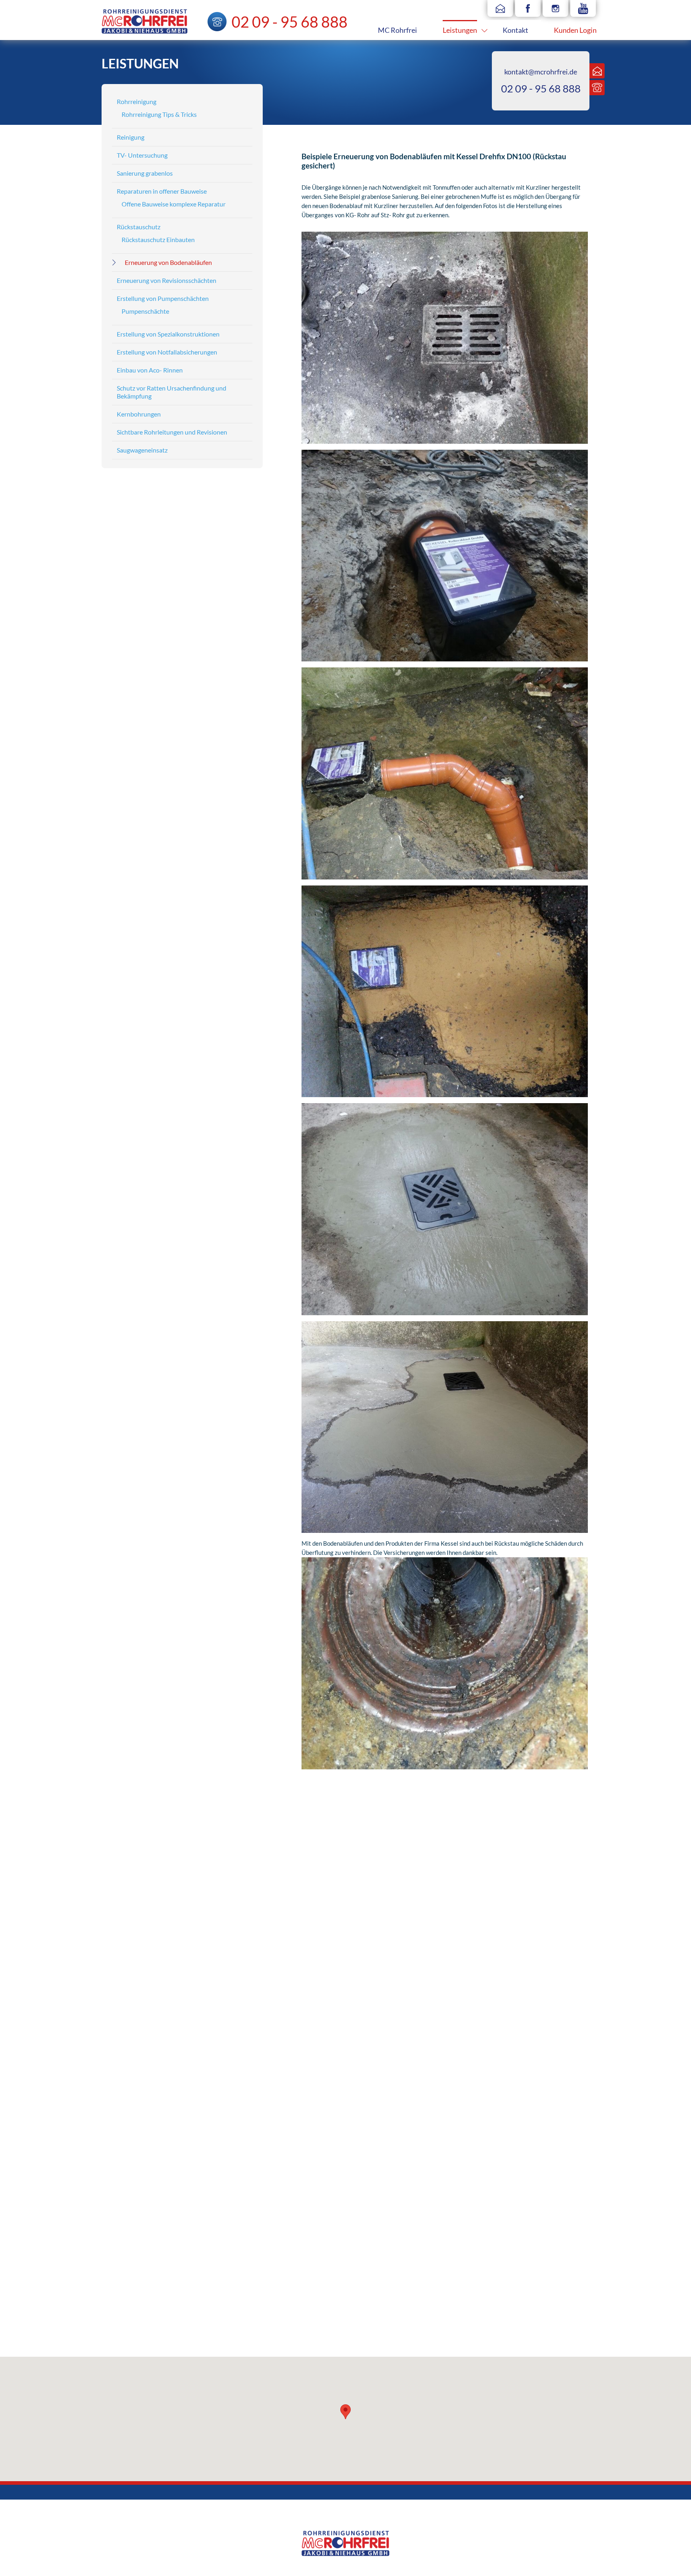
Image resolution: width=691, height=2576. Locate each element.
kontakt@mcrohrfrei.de (541, 72)
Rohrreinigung (137, 101)
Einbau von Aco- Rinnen (150, 370)
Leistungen (460, 30)
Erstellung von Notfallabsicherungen (167, 352)
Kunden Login (575, 30)
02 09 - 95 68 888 (541, 88)
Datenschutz (318, 2265)
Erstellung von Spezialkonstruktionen (168, 334)
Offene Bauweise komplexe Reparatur (174, 204)
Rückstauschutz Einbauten (158, 239)
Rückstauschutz (139, 227)
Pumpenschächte (145, 311)
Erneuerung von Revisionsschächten (167, 280)
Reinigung (131, 137)
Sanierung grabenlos (145, 173)
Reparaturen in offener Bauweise (162, 191)
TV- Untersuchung (142, 155)
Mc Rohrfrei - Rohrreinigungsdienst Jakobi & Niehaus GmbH (145, 21)
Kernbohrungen (139, 414)
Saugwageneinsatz (142, 450)
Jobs (308, 2274)
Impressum (316, 2256)
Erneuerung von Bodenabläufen (168, 262)
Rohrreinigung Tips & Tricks (159, 114)
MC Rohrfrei (397, 30)
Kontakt (515, 30)
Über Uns (314, 2283)
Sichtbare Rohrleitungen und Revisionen (172, 432)
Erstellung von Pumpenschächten (163, 298)
